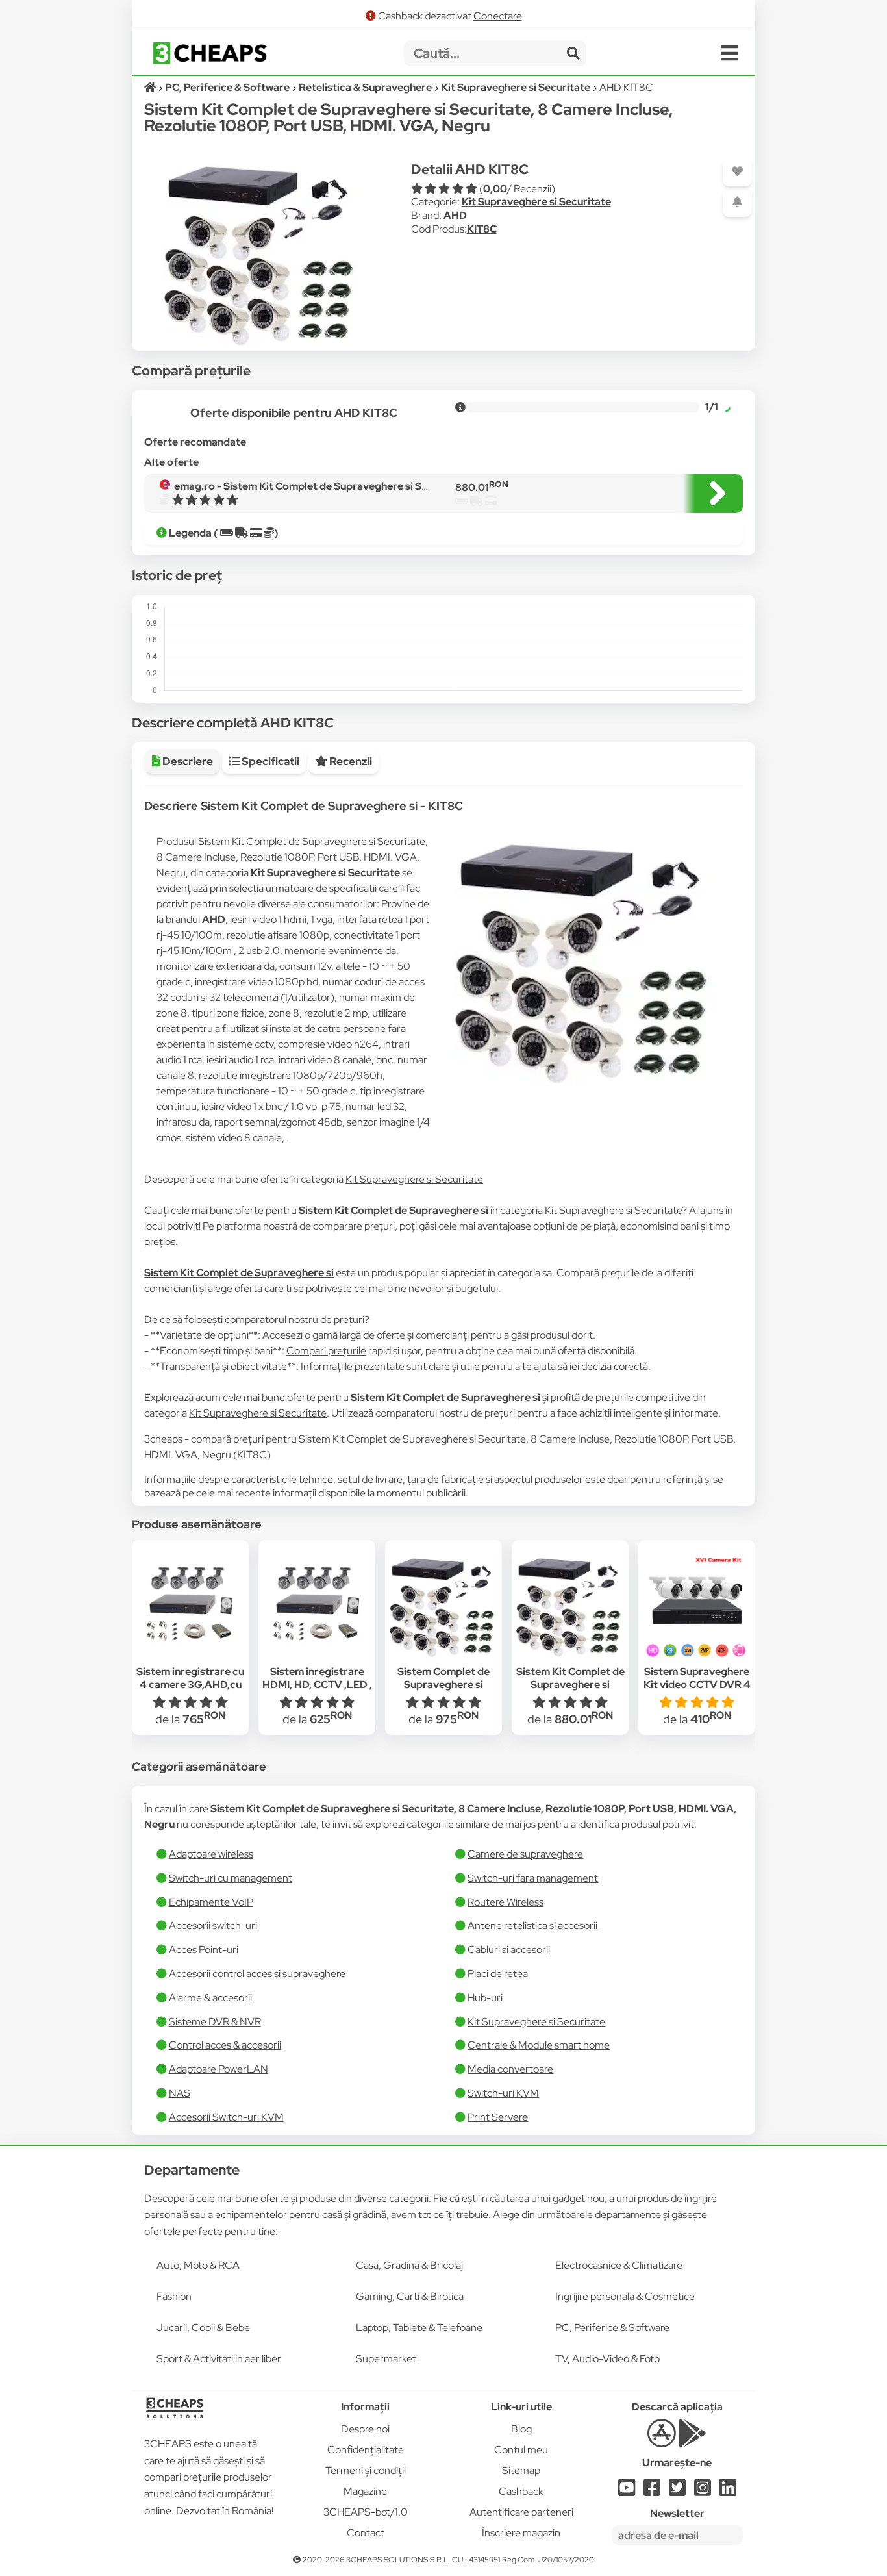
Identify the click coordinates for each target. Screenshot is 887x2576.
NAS (180, 2093)
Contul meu (521, 2450)
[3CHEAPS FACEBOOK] (652, 2491)
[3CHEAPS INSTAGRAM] (703, 2491)
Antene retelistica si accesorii (532, 1926)
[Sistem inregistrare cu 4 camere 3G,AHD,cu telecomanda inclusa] (190, 1604)
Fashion (174, 2296)
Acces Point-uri (204, 1950)
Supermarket (386, 2359)
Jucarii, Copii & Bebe (203, 2328)
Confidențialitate (366, 2450)
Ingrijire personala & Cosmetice (625, 2296)
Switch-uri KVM (503, 2093)
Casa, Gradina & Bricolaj (409, 2265)
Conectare (498, 16)
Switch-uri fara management (533, 1878)
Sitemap (521, 2470)
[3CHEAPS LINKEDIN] (728, 2491)
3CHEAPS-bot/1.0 (366, 2512)
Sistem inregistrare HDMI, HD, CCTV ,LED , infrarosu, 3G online (317, 1685)
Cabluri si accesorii (509, 1950)
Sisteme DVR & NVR (215, 2022)
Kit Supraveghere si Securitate (536, 202)
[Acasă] (151, 87)
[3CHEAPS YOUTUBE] (627, 2491)
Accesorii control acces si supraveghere (257, 1974)
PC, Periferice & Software (612, 2328)
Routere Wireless (506, 1902)
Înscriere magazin (521, 2533)
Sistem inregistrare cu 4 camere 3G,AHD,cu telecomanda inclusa (190, 1685)
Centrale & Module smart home (539, 2045)
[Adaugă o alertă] (737, 202)
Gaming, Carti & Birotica (410, 2296)
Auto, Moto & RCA (198, 2265)
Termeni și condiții (366, 2470)
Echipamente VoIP (211, 1902)
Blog (521, 2429)
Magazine (365, 2491)
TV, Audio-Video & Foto (607, 2359)
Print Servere (498, 2117)
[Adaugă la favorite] (737, 172)
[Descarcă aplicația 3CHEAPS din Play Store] (693, 2441)
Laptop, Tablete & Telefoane (419, 2328)
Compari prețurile (326, 1351)
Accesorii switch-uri (213, 1926)
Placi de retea (498, 1974)
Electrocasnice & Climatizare (619, 2265)
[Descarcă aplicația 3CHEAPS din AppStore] (661, 2441)
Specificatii (269, 761)
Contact (366, 2533)
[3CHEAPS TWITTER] (677, 2491)
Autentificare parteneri (521, 2512)
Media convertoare (510, 2069)
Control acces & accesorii (225, 2045)
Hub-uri (485, 1998)
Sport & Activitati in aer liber (219, 2359)
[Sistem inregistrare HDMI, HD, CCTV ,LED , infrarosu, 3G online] (317, 1604)
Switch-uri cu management (231, 1878)
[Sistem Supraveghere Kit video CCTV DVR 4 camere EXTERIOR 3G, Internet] (697, 1604)
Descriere (187, 761)
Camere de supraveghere (525, 1854)
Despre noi (365, 2429)
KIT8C (482, 229)
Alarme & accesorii (210, 1998)
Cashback (521, 2491)
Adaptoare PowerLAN (219, 2069)
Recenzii (350, 761)
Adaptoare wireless (211, 1854)
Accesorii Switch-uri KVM (226, 2117)
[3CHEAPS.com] (210, 53)
